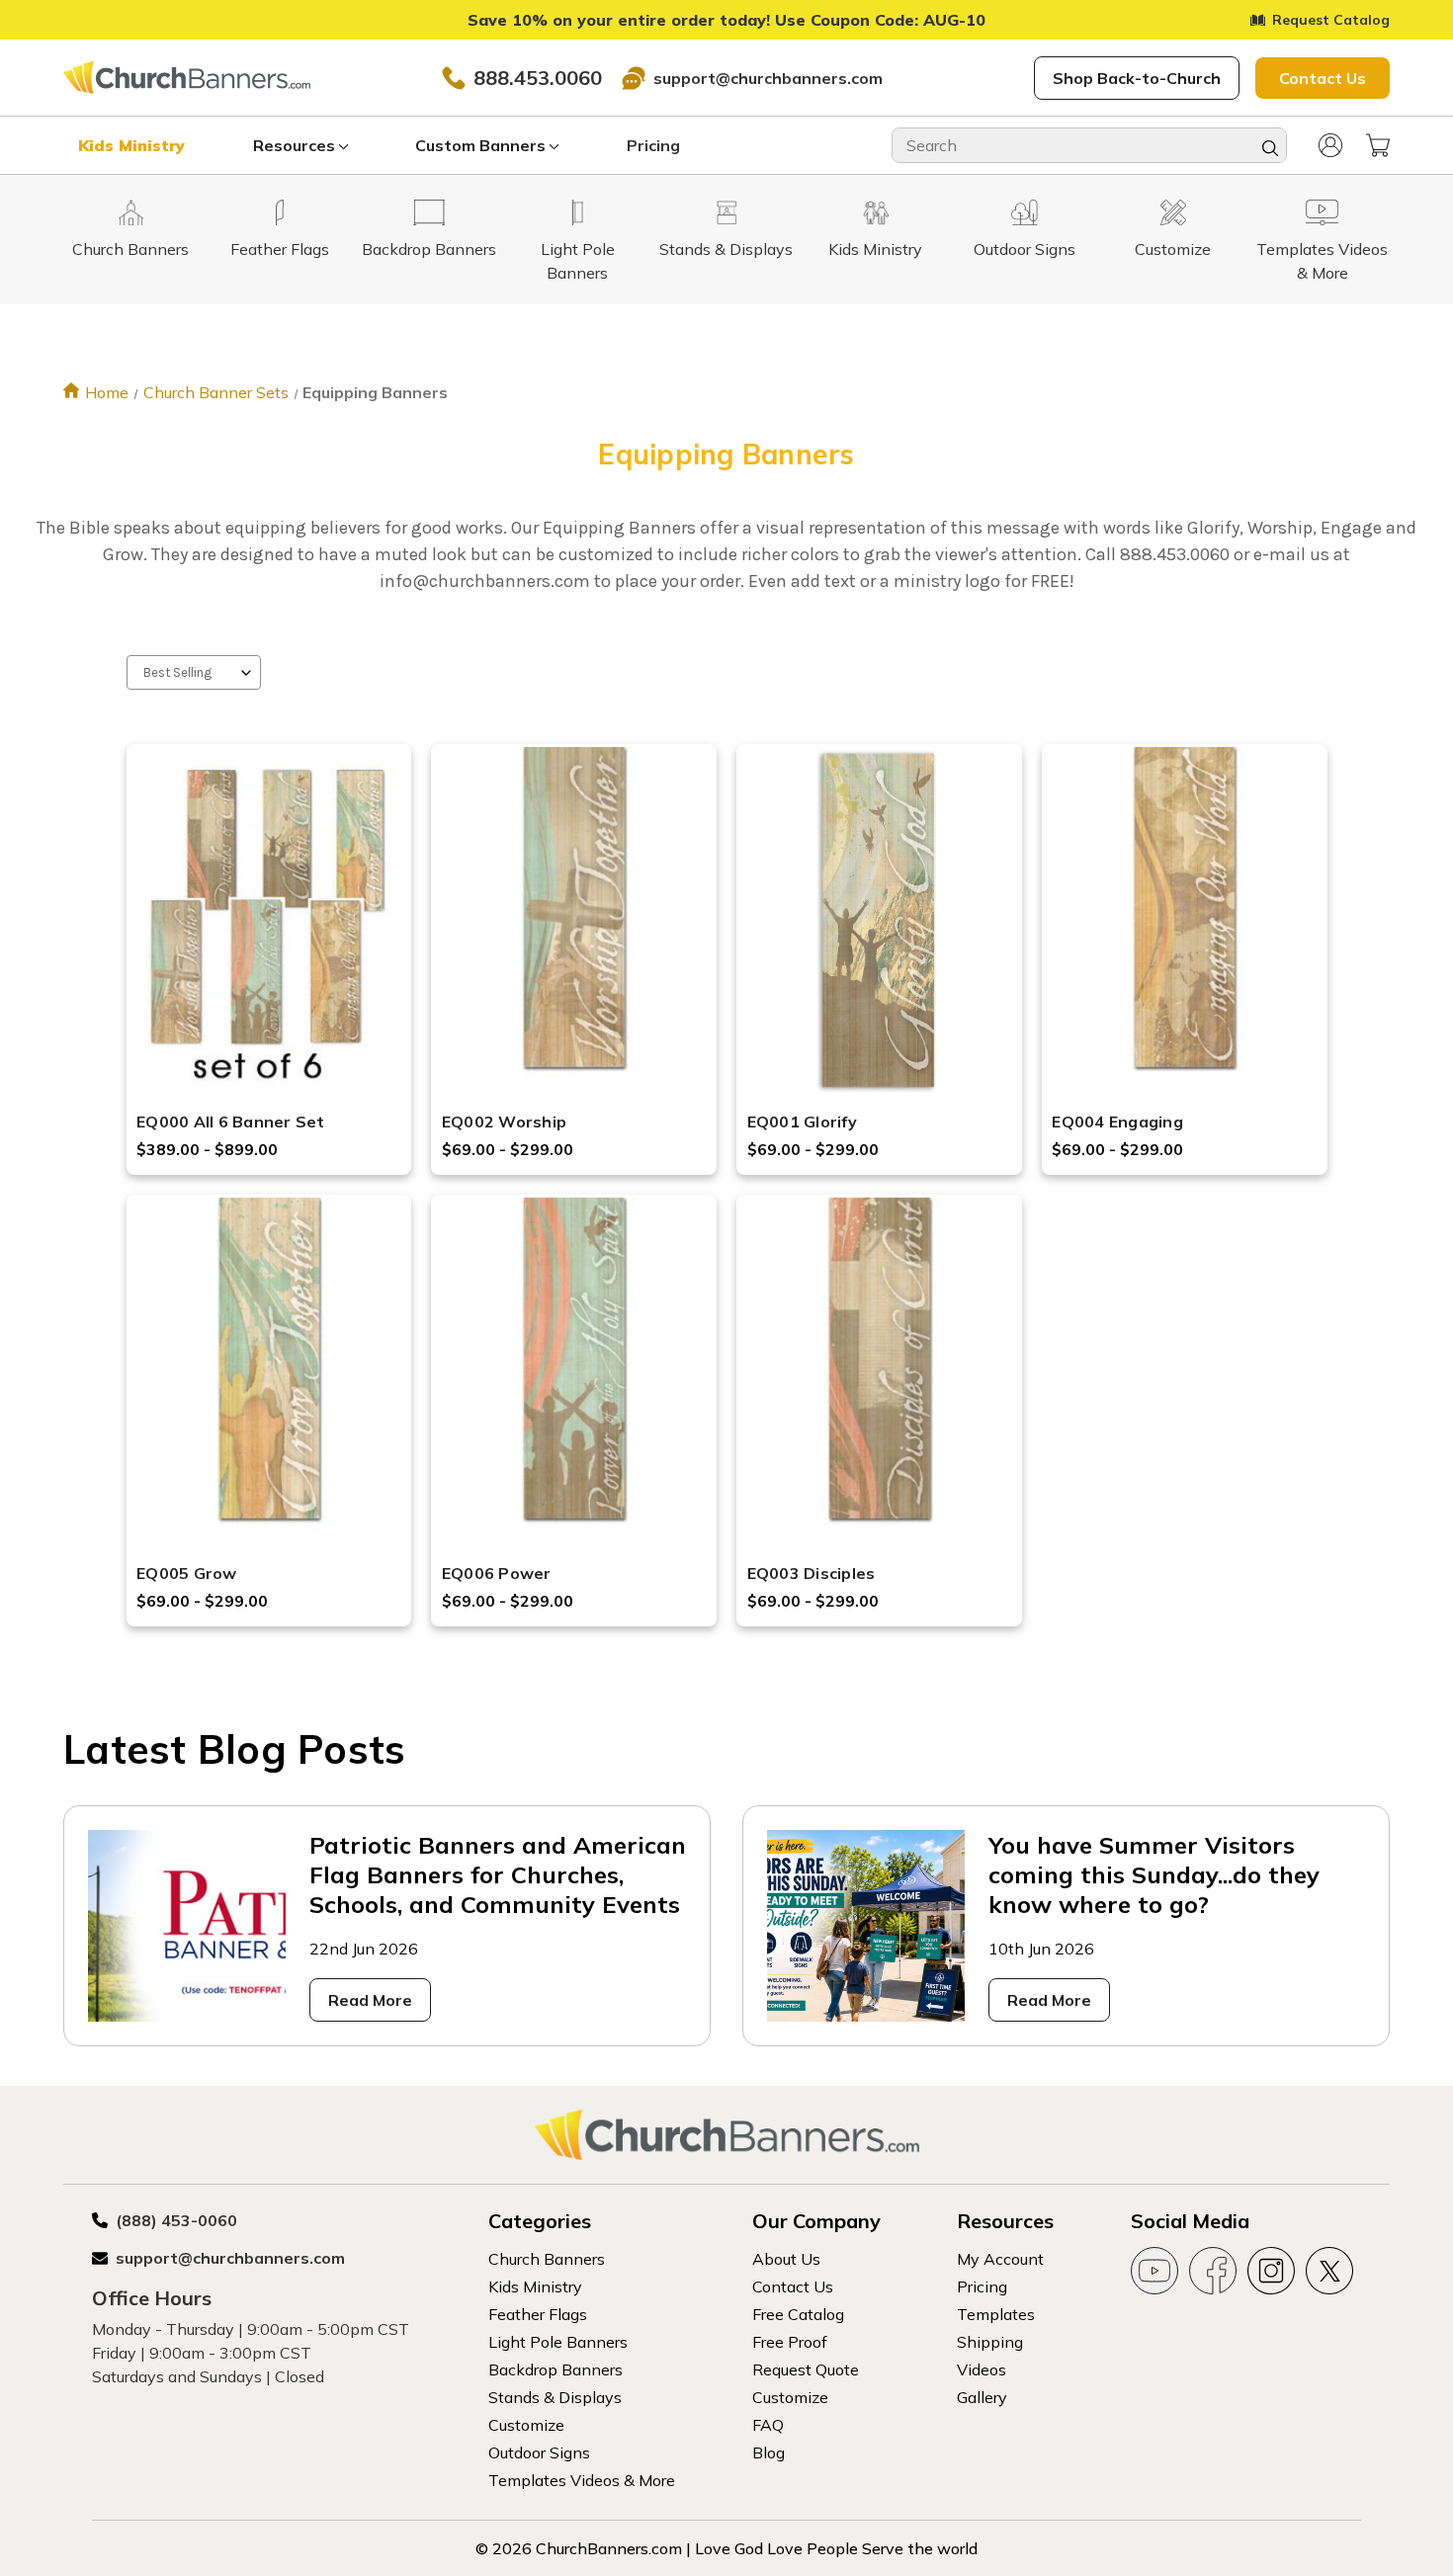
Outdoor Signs (539, 2452)
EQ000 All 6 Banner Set (231, 1122)
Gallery (982, 2397)
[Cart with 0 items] (1378, 145)
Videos (982, 2369)
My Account (1000, 2259)
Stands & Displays (555, 2397)
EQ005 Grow (187, 1573)
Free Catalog (798, 2314)
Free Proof (790, 2342)
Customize (526, 2425)
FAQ (768, 2425)
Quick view (269, 896)
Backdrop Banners (556, 2369)
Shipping (990, 2342)
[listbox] (194, 672)
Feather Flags (538, 2314)
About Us (786, 2259)
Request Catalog (1331, 20)
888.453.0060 (538, 78)
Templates (996, 2314)
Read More (370, 2000)
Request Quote (806, 2369)
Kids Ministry (131, 145)
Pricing (653, 145)
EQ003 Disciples (812, 1573)
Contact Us (1323, 78)
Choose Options (269, 948)
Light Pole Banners (558, 2342)
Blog (769, 2452)
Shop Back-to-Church (1137, 78)
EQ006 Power (497, 1573)
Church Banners (547, 2259)
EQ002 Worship (504, 1122)
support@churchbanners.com (768, 78)
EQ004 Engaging (1117, 1122)
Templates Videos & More (582, 2480)
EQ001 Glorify (802, 1122)
